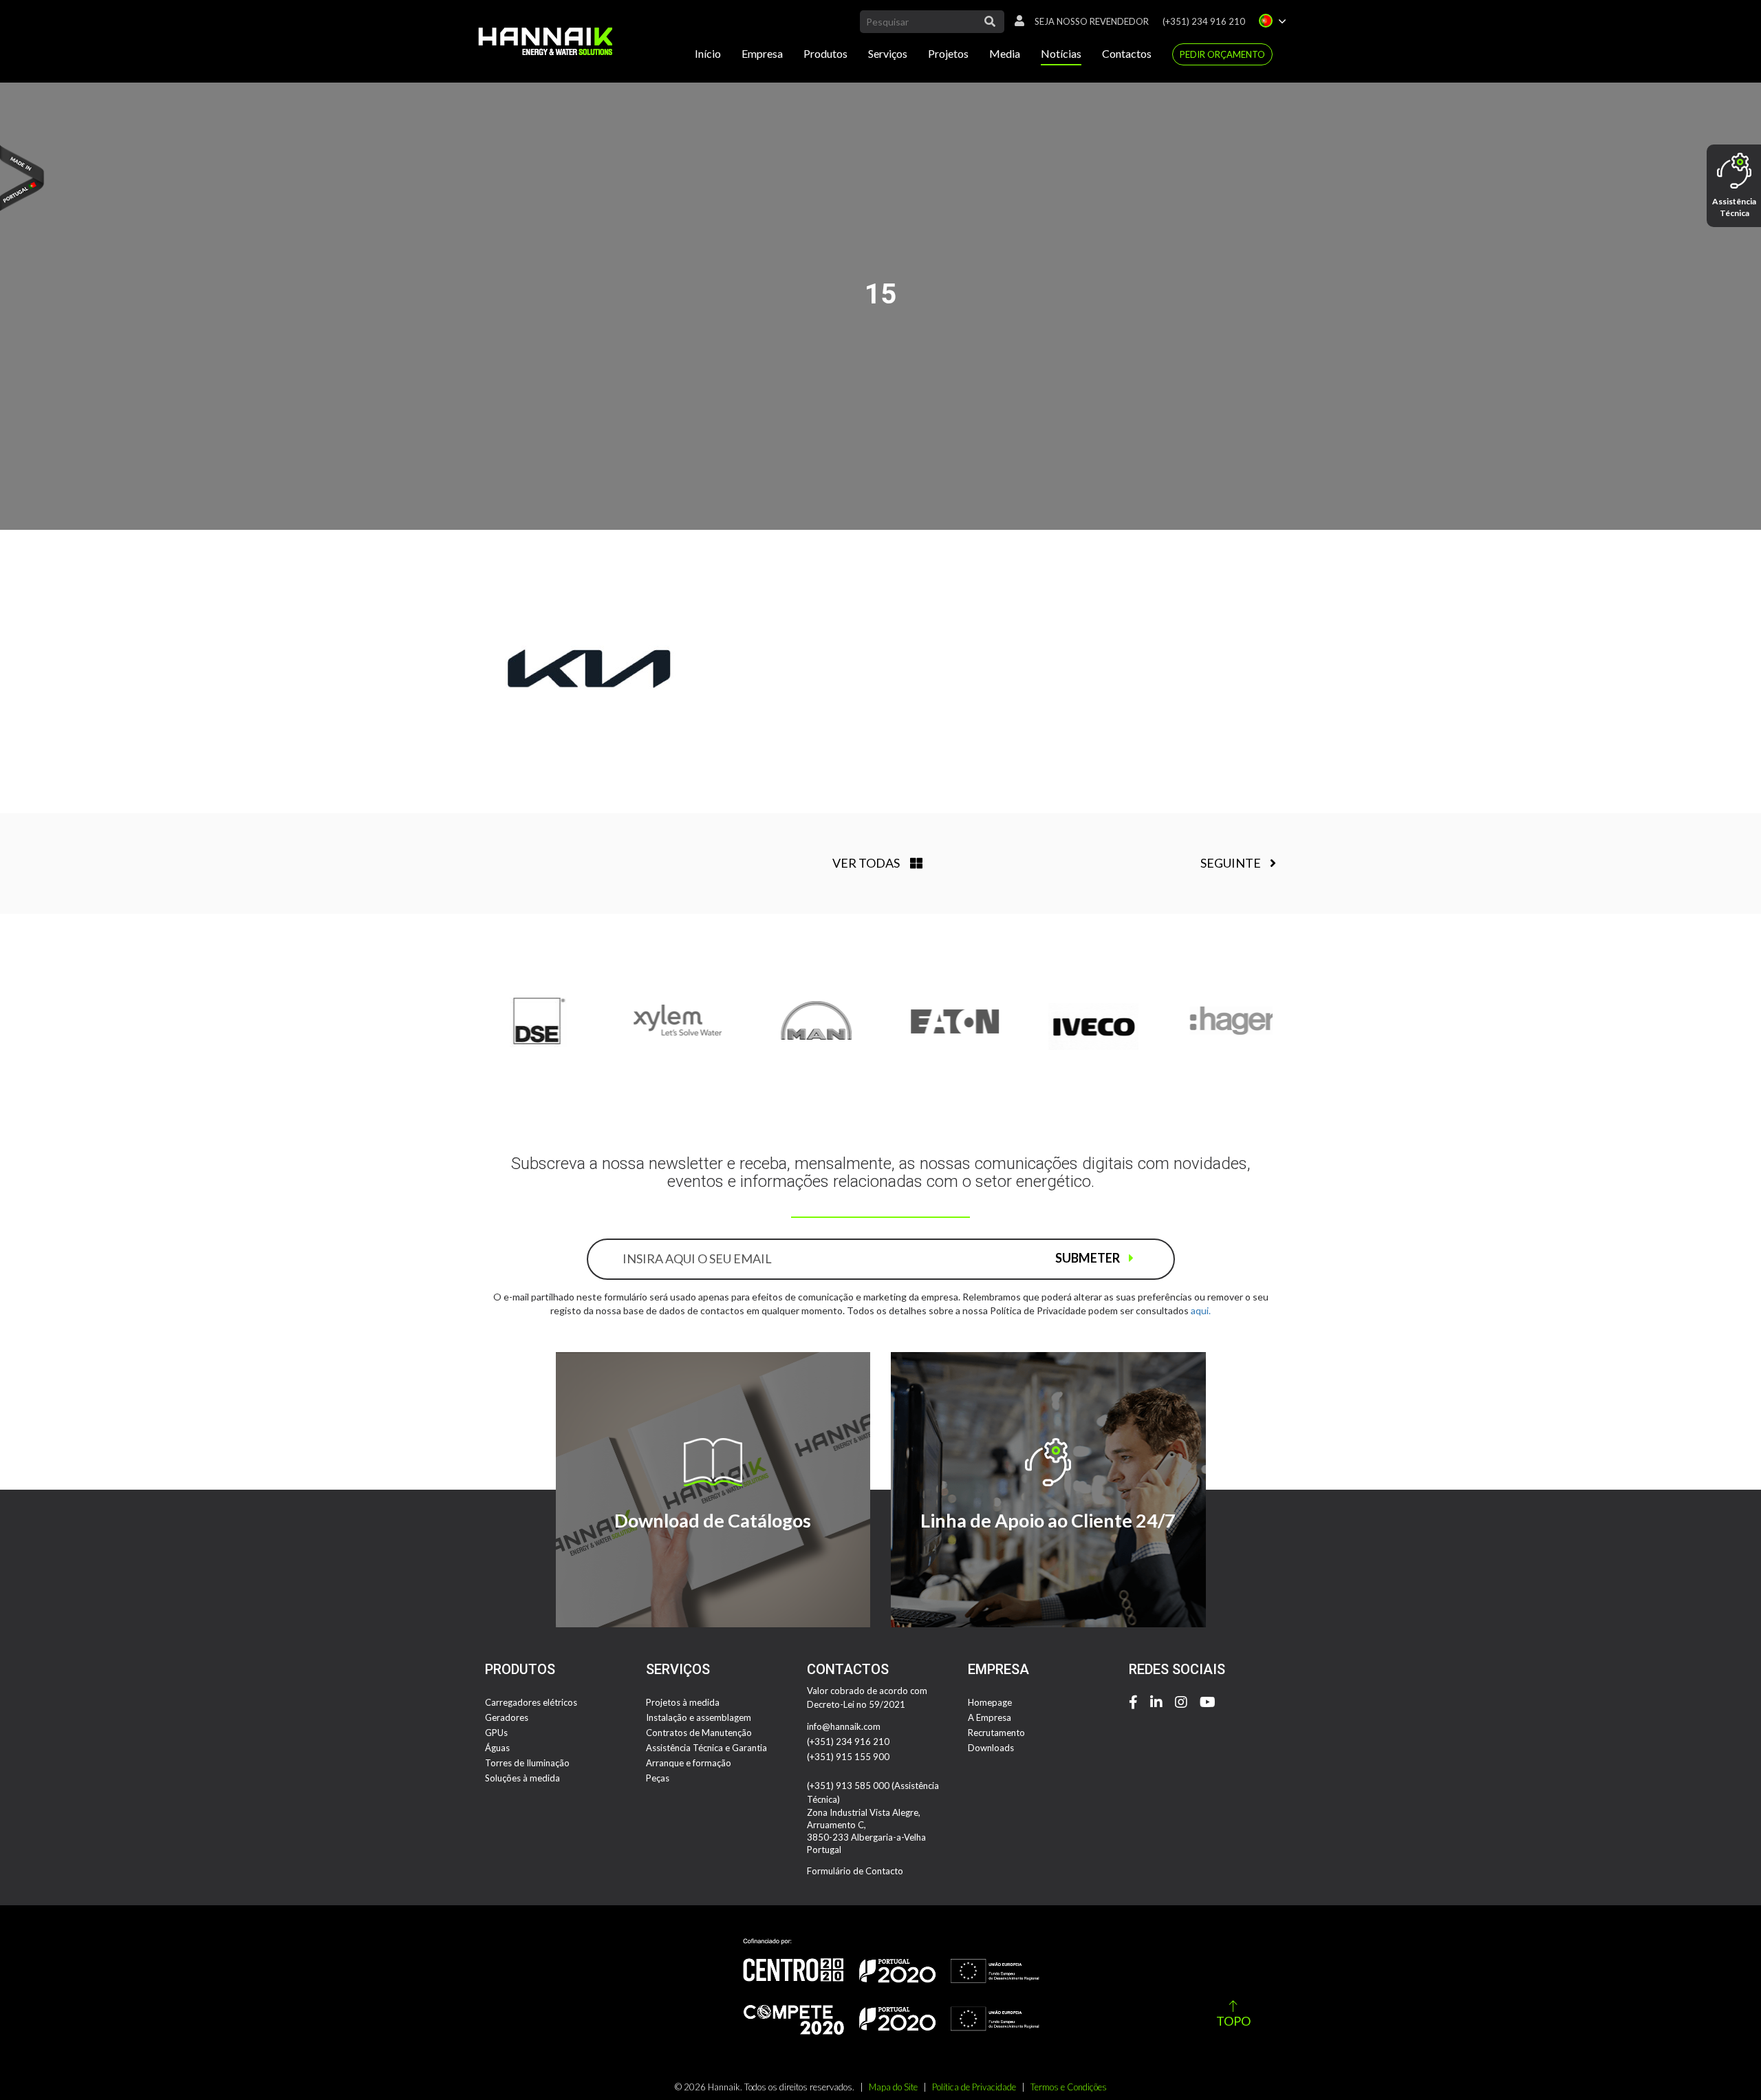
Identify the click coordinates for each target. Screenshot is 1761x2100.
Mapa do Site (893, 2087)
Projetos (948, 53)
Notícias (1061, 53)
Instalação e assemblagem (699, 1717)
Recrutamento (996, 1733)
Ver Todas (866, 863)
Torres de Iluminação (527, 1763)
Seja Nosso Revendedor (1092, 21)
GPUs (496, 1733)
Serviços (888, 53)
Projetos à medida (683, 1702)
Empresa (762, 53)
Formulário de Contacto (855, 1871)
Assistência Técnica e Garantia (706, 1748)
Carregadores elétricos (531, 1702)
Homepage (990, 1702)
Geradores (507, 1717)
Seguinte (1232, 863)
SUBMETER (1089, 1258)
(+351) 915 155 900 (848, 1757)
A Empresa (990, 1717)
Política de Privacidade (974, 2087)
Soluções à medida (522, 1778)
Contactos (1127, 53)
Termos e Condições (1069, 2087)
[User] (1016, 21)
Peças (658, 1778)
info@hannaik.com (844, 1726)
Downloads (991, 1748)
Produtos (825, 53)
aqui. (1201, 1310)
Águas (497, 1748)
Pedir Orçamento (1222, 54)
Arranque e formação (689, 1763)
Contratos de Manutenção (699, 1733)
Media (1005, 53)
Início (708, 53)
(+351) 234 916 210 (1204, 21)
